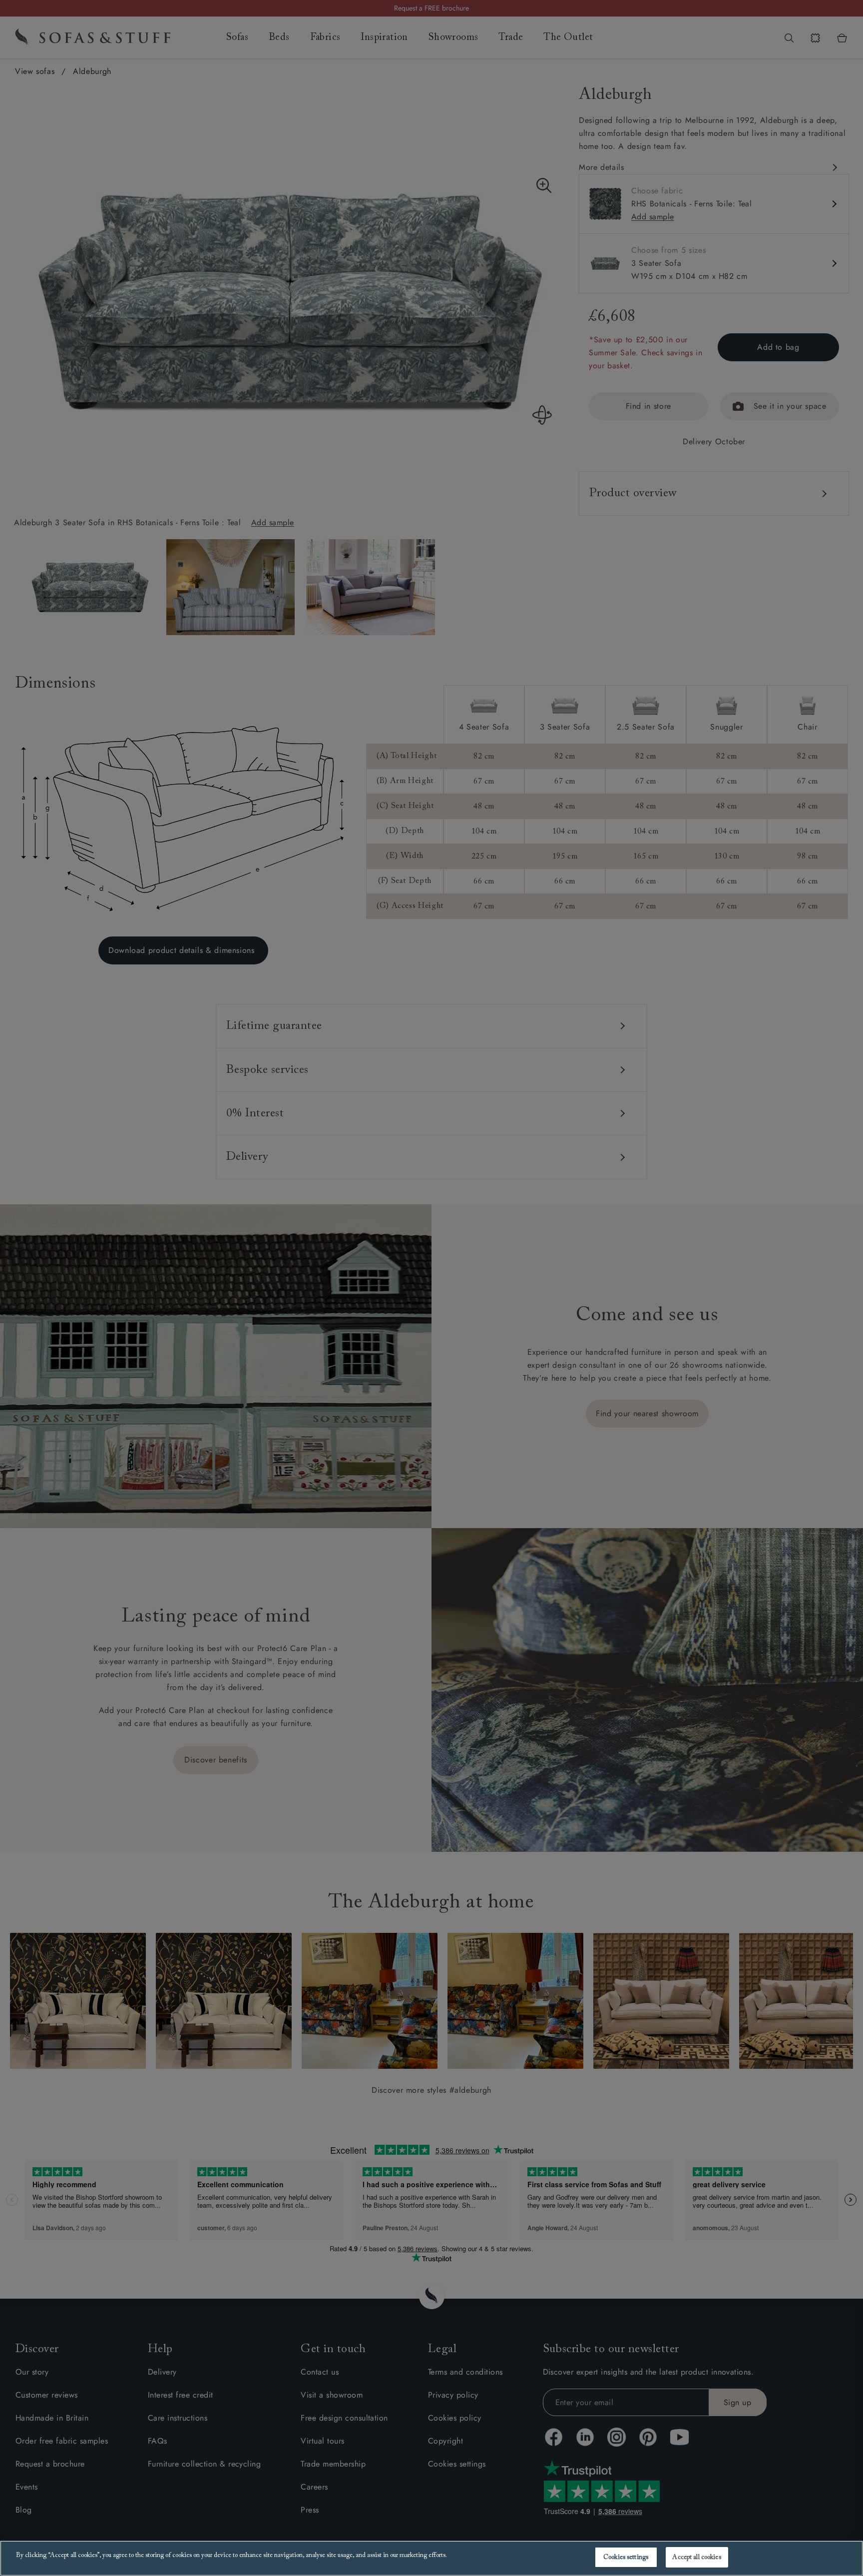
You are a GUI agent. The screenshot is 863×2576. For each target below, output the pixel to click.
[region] (431, 2558)
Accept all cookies (696, 2557)
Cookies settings (626, 2557)
